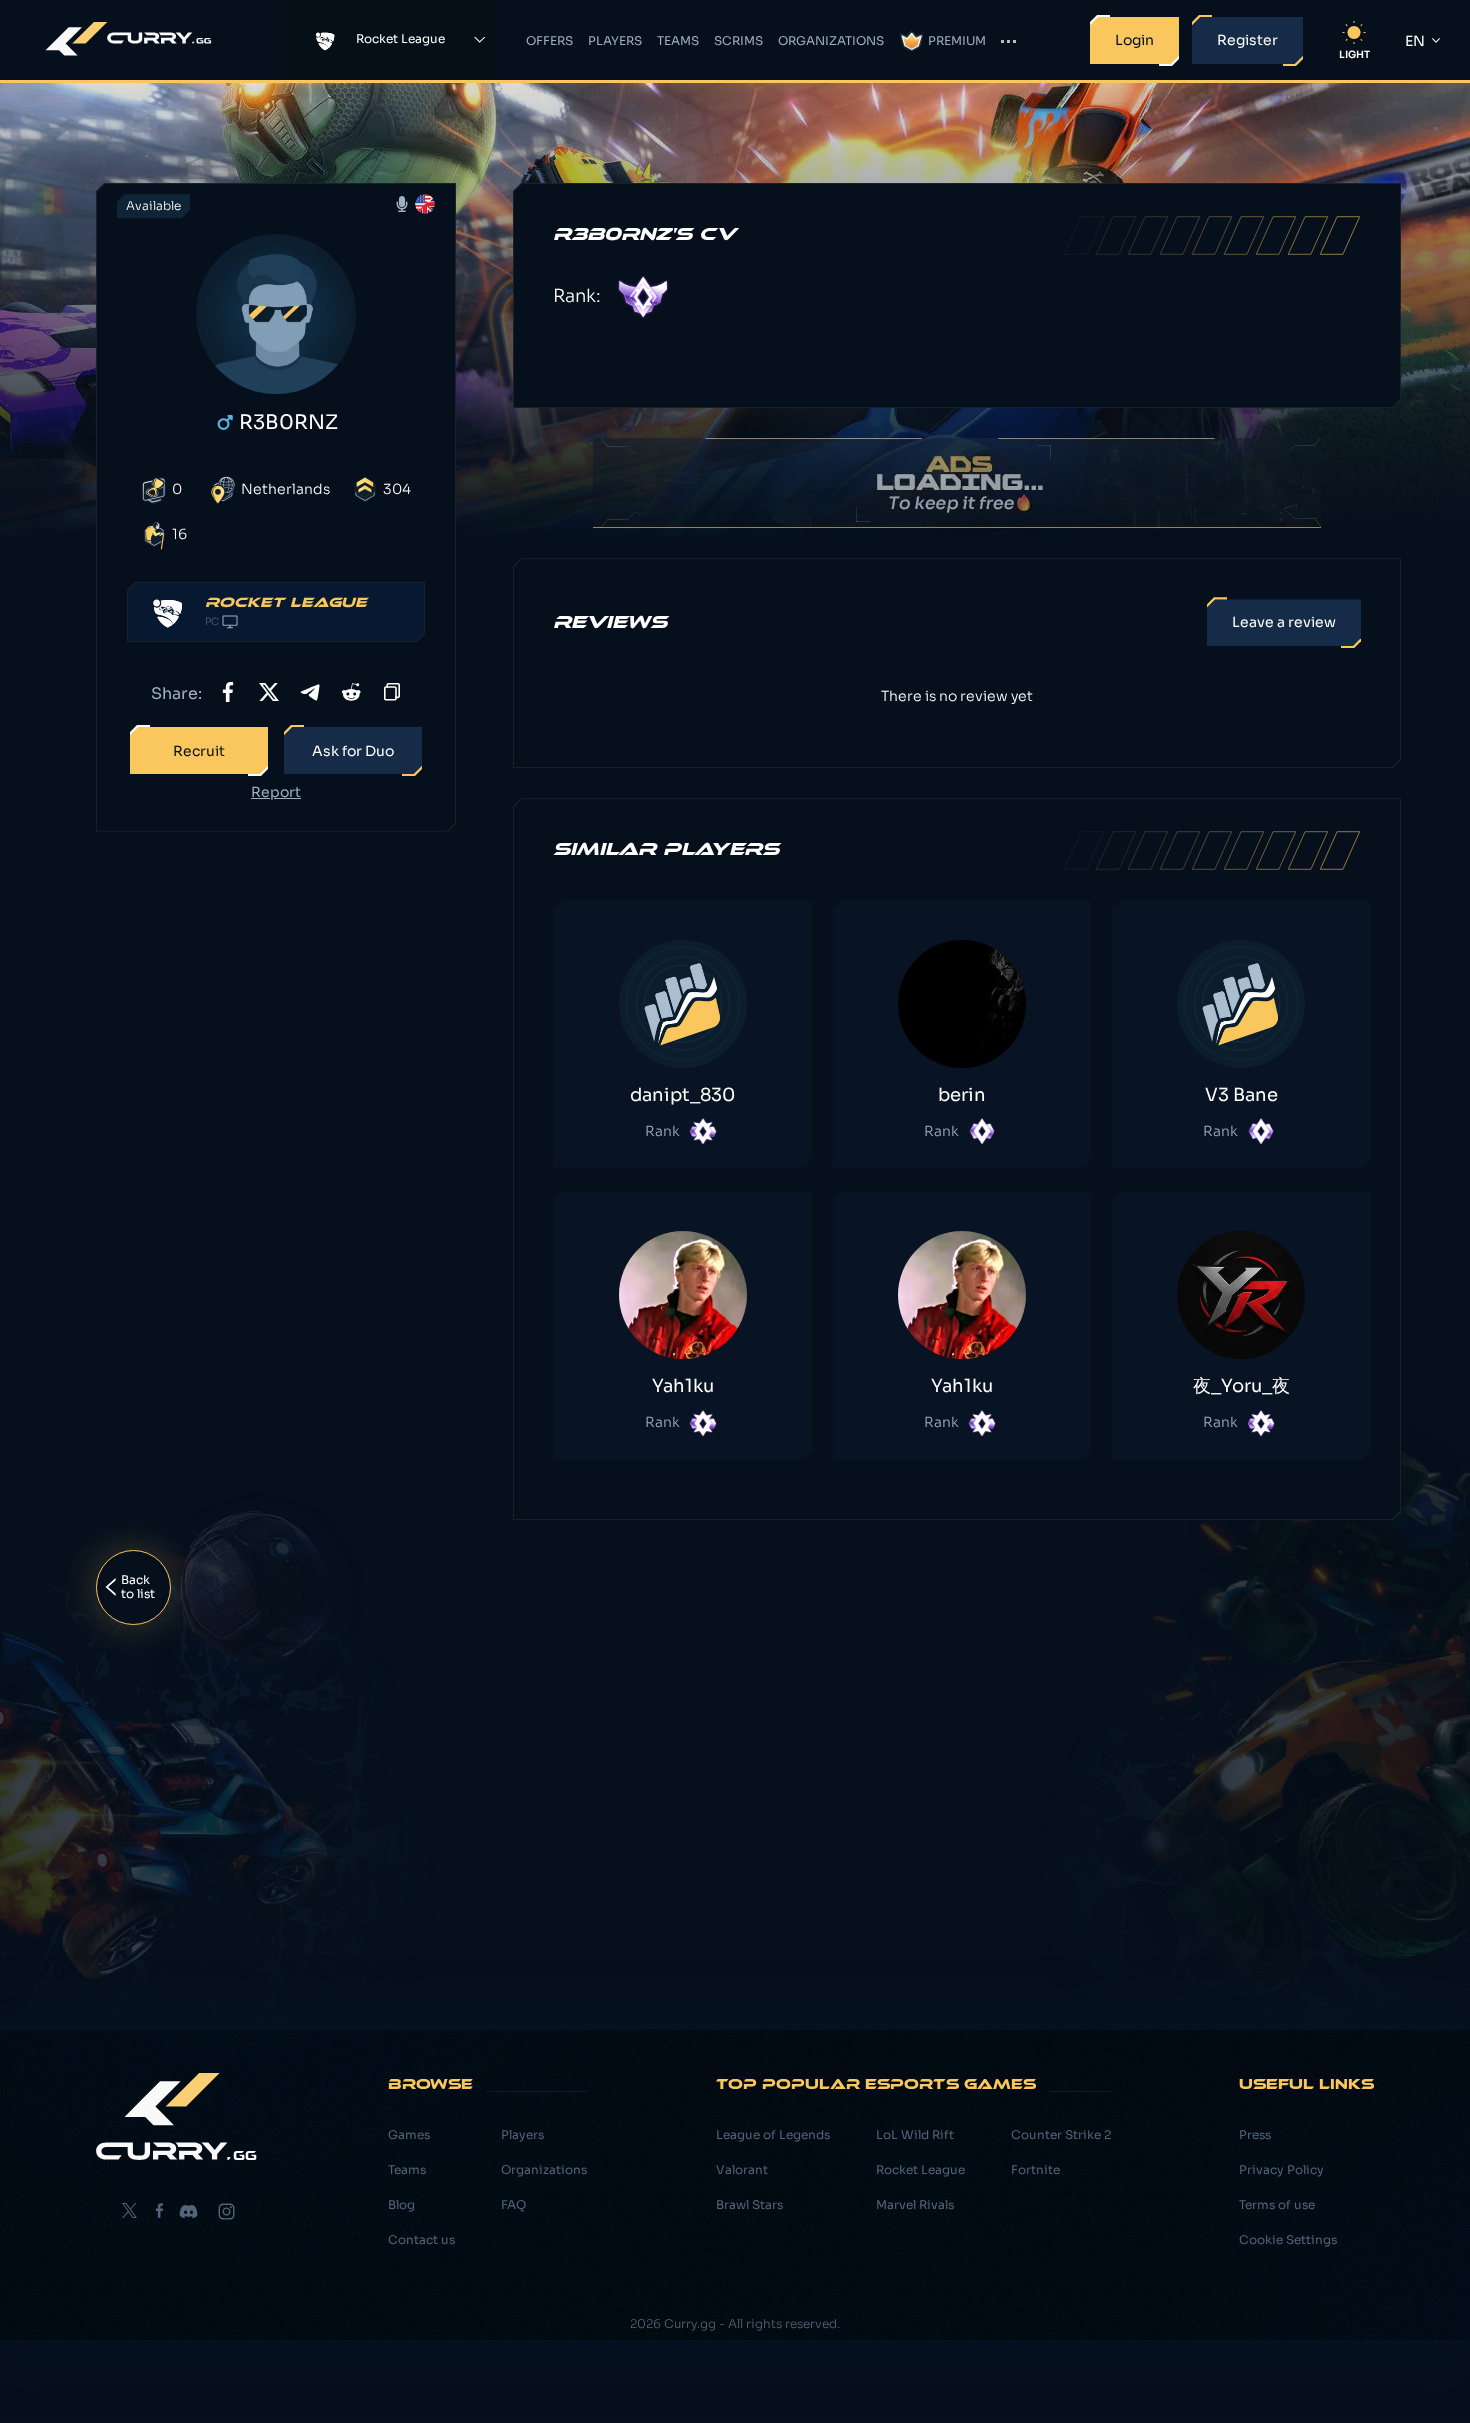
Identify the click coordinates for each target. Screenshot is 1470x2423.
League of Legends (773, 2134)
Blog (401, 2204)
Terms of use (1277, 2204)
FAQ (513, 2204)
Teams (678, 40)
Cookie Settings (1288, 2239)
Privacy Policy (1281, 2169)
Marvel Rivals (915, 2204)
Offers (549, 40)
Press (1255, 2134)
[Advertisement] (276, 1162)
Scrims (738, 40)
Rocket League (920, 2169)
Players (615, 40)
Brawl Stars (749, 2204)
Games (409, 2134)
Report (276, 792)
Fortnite (1035, 2169)
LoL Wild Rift (915, 2134)
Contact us (421, 2239)
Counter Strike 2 (1061, 2134)
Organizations (831, 40)
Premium (957, 40)
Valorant (742, 2169)
